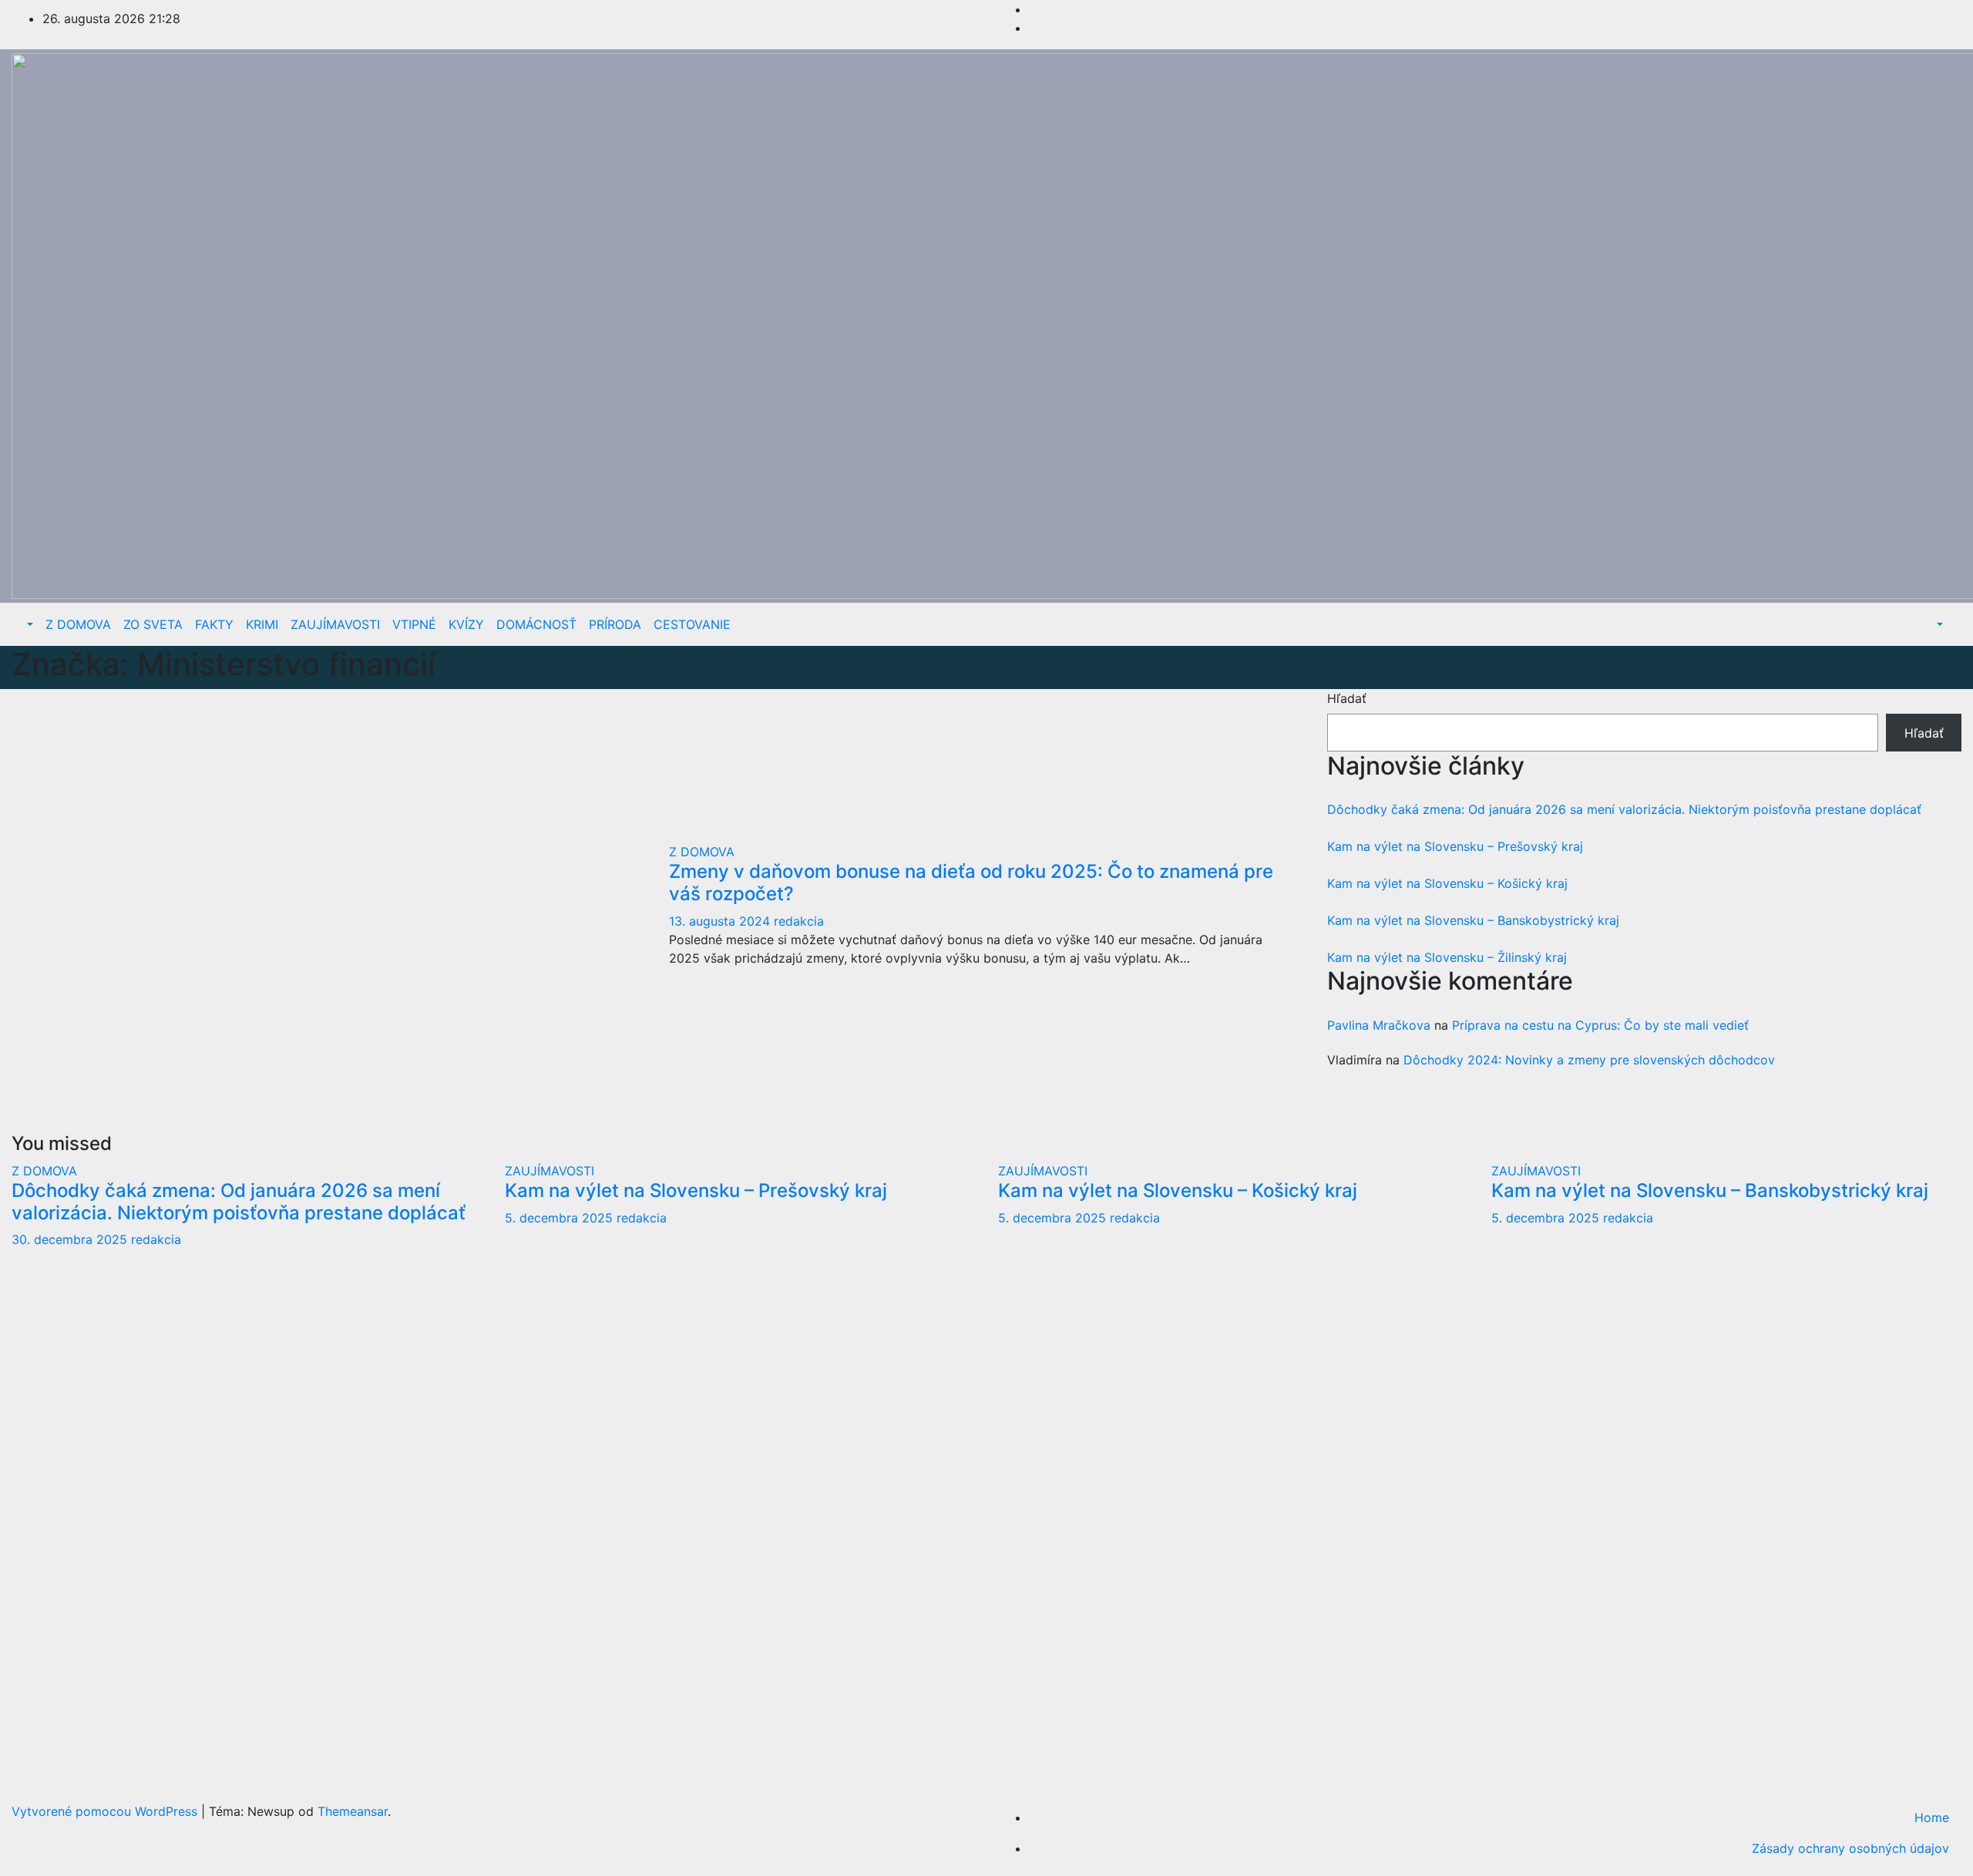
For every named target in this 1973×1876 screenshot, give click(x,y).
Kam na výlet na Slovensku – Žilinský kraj (1447, 957)
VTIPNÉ (414, 624)
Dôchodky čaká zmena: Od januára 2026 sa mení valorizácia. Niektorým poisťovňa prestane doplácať (1624, 809)
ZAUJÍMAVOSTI (335, 624)
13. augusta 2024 (721, 921)
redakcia (799, 921)
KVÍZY (466, 624)
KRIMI (262, 624)
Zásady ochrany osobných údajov (1850, 1848)
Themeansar (353, 1811)
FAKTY (214, 624)
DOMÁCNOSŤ (536, 624)
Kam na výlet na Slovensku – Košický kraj (1447, 883)
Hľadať (1347, 698)
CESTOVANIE (692, 624)
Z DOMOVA (78, 624)
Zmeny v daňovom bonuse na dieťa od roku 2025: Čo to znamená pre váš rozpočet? (971, 883)
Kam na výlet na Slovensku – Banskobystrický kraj (1473, 920)
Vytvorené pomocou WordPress (106, 1811)
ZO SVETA (153, 624)
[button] (29, 624)
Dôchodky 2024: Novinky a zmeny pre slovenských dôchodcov (1589, 1060)
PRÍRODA (615, 624)
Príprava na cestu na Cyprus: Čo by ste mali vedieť (1600, 1025)
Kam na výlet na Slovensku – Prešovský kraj (1455, 846)
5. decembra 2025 (561, 1218)
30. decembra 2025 (71, 1239)
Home (1932, 1817)
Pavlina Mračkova (1379, 1025)
